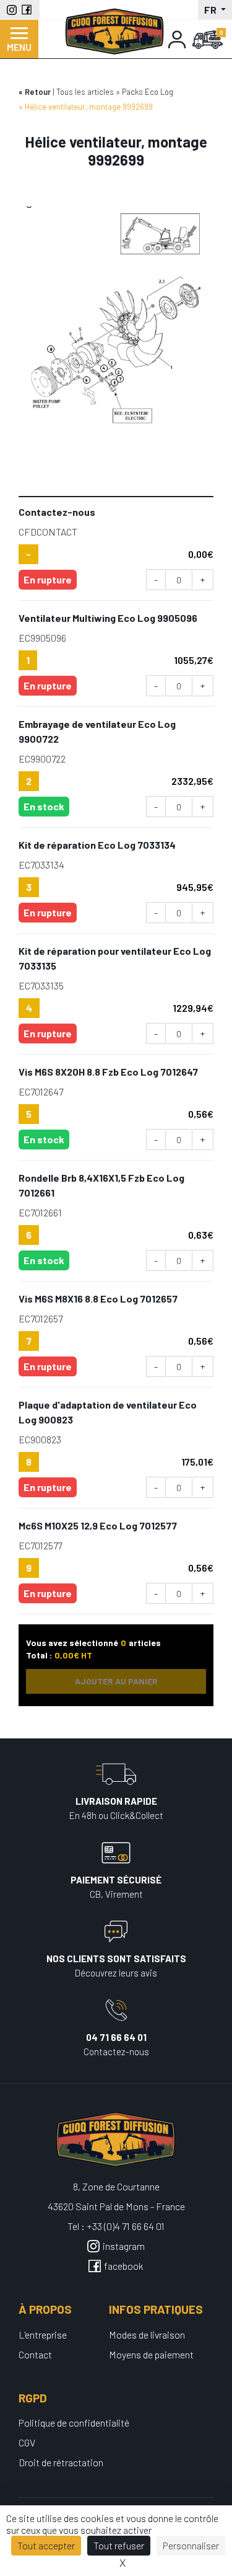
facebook (124, 2266)
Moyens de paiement (151, 2354)
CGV (27, 2442)
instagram (124, 2246)
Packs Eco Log (148, 92)
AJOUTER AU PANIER (116, 1681)
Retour (38, 92)
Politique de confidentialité (74, 2423)
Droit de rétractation (61, 2462)
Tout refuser (119, 2545)
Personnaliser (191, 2545)
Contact (35, 2354)
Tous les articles (85, 92)
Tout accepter (46, 2545)
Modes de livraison (147, 2335)
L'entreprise (43, 2335)
